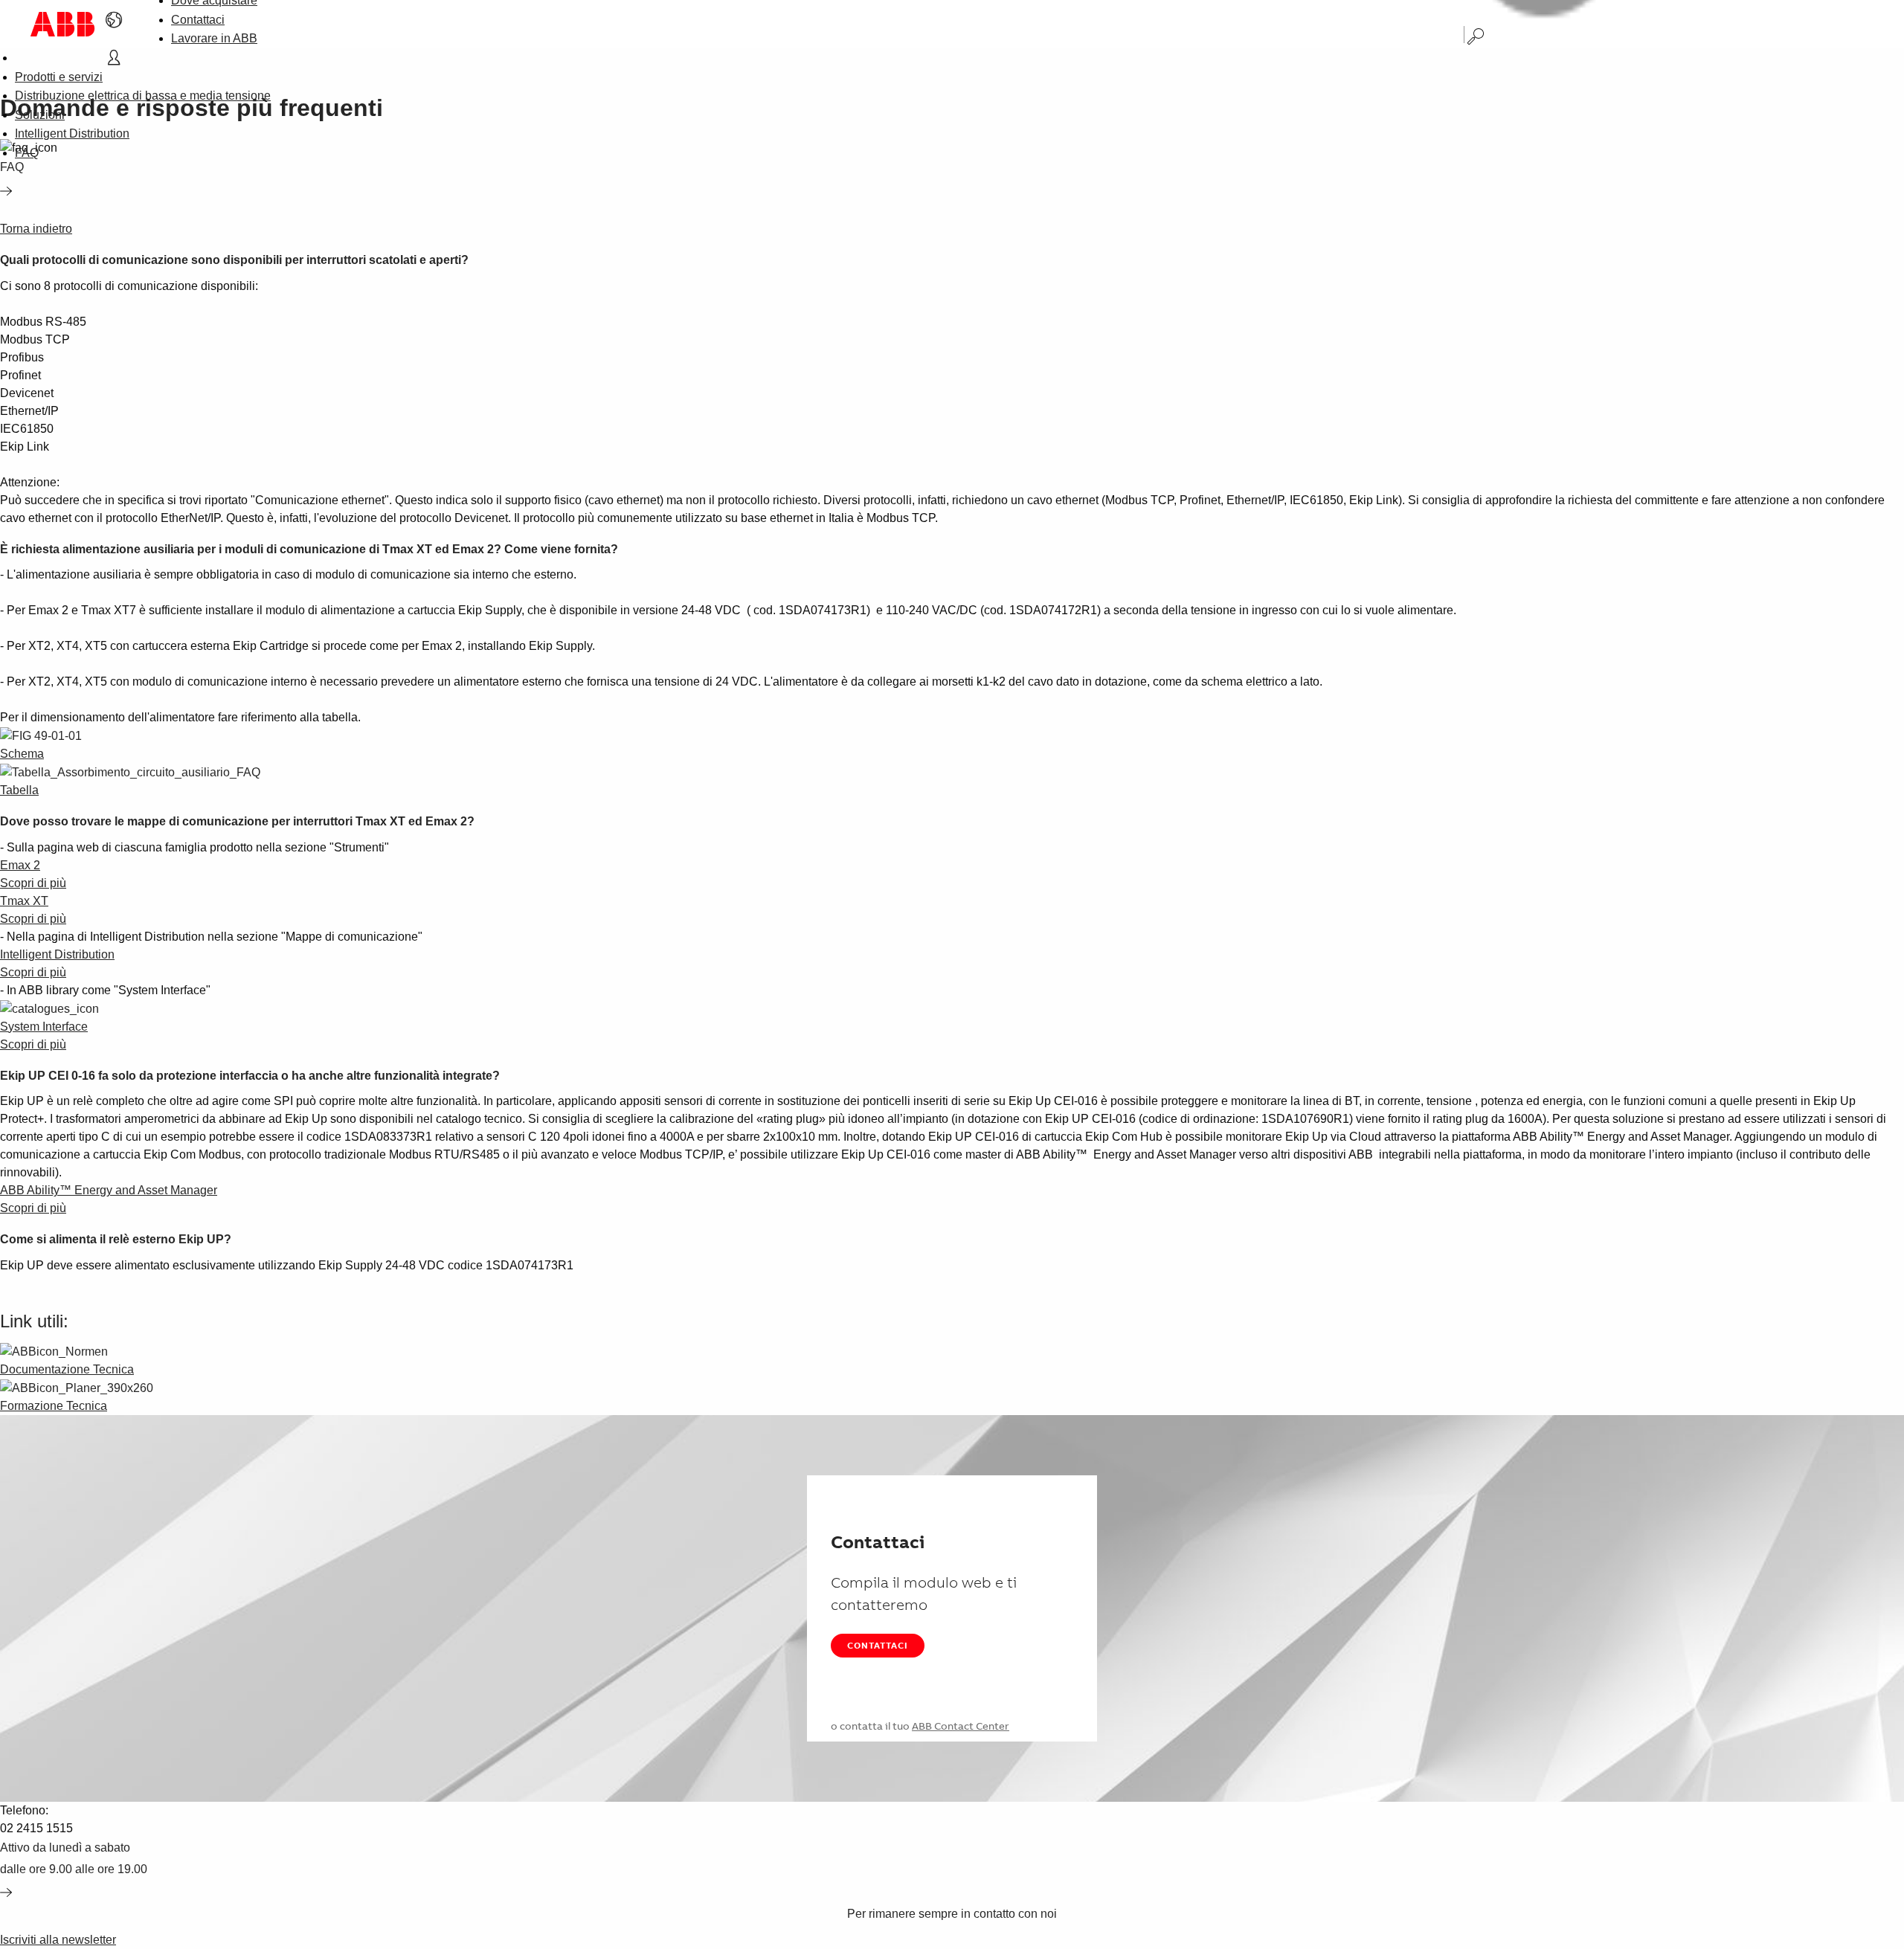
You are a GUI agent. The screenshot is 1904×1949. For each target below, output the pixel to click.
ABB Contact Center (961, 1726)
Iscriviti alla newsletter (58, 1940)
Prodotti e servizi (59, 77)
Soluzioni (40, 115)
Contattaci (198, 20)
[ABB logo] (62, 24)
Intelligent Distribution (72, 133)
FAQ (27, 153)
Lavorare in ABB (214, 38)
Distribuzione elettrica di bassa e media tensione (143, 96)
